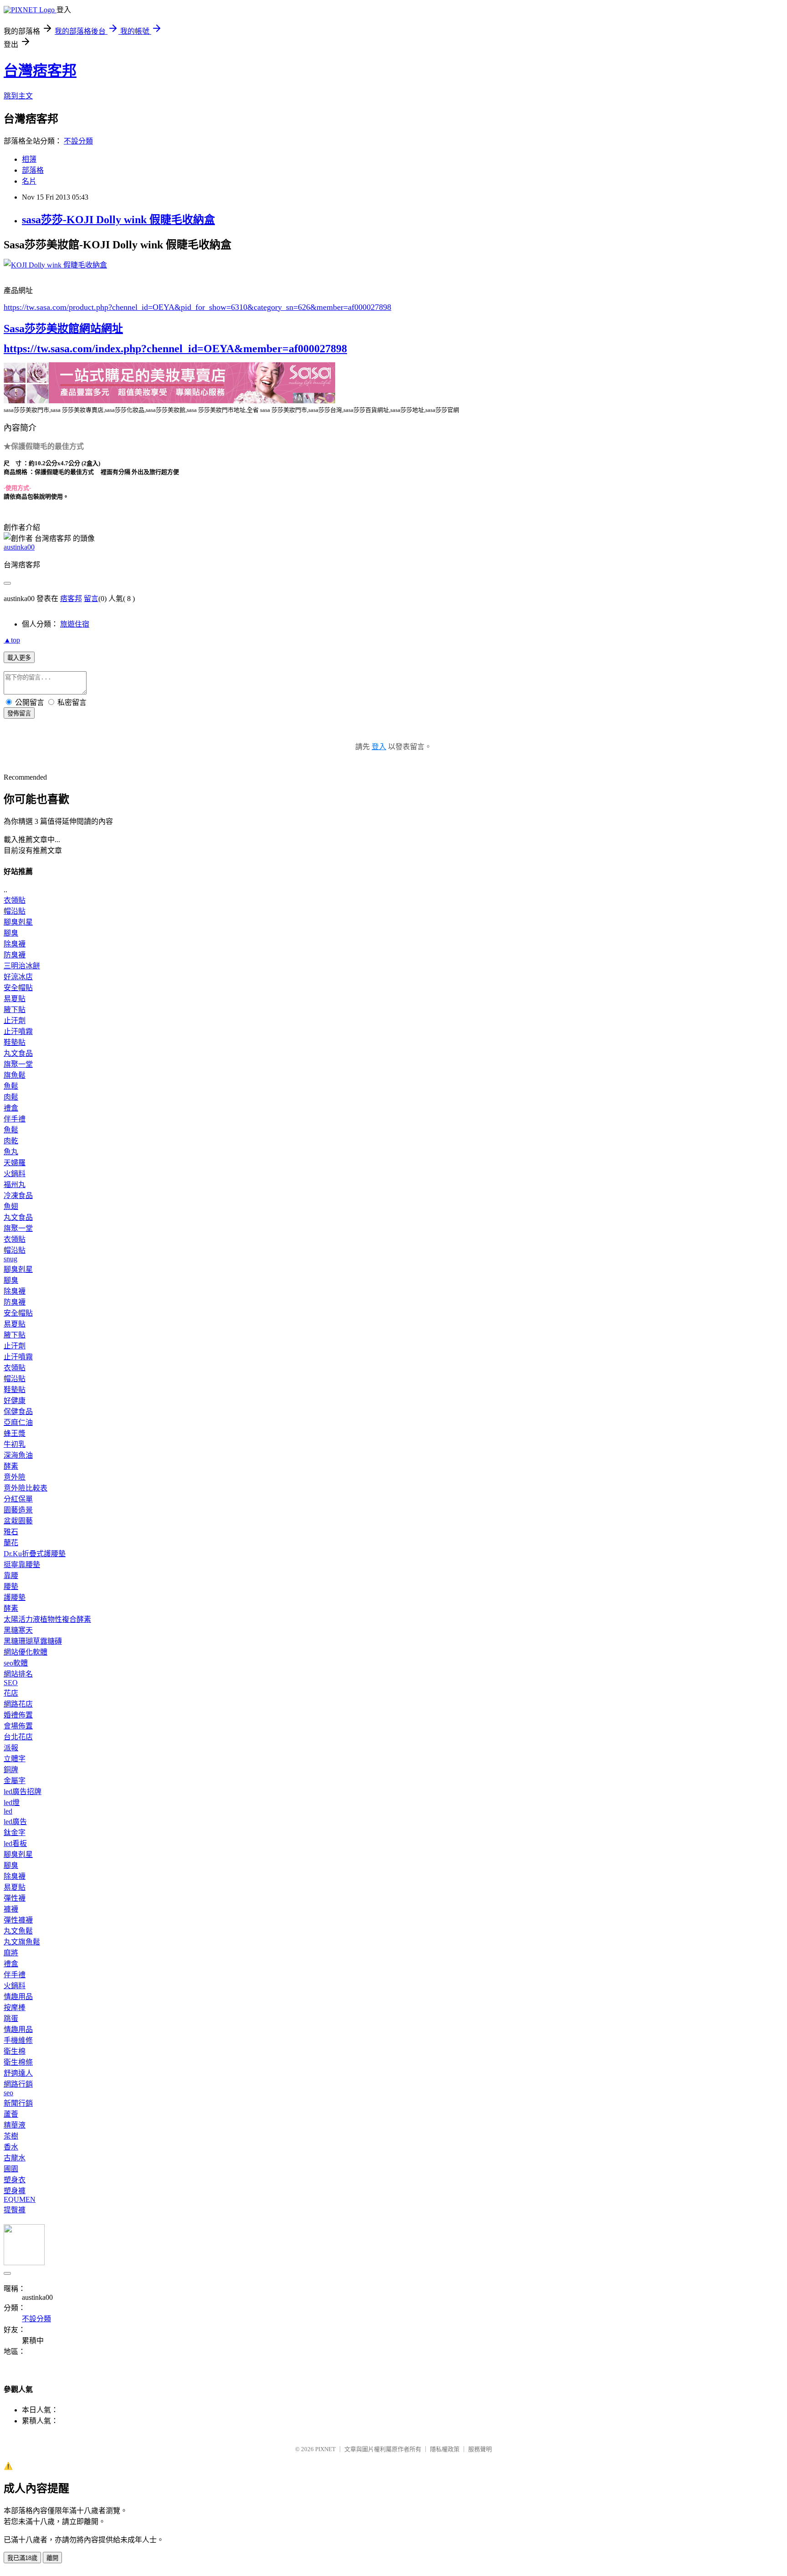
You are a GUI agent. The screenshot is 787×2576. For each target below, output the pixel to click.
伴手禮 (15, 1119)
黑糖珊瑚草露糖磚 (33, 1641)
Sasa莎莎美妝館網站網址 (63, 329)
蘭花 (11, 1543)
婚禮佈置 (18, 1715)
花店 (11, 1693)
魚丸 (11, 1152)
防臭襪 (15, 955)
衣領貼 (15, 900)
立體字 (15, 1759)
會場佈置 (18, 1726)
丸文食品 (18, 1053)
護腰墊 (15, 1597)
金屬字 (15, 1781)
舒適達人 (18, 2073)
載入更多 (19, 658)
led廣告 (15, 1822)
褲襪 (11, 1909)
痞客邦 (71, 599)
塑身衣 (15, 2180)
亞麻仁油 (18, 1422)
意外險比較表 (26, 1488)
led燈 (12, 1802)
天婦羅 (15, 1163)
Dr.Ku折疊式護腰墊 (35, 1554)
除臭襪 (15, 944)
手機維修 (18, 2040)
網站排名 (18, 1674)
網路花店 (18, 1704)
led (8, 1811)
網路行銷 (18, 2084)
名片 (29, 181)
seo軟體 (16, 1663)
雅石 (11, 1532)
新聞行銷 (18, 2103)
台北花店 (18, 1737)
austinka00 (19, 547)
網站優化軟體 (26, 1652)
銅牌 (11, 1770)
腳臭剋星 (18, 922)
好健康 (15, 1401)
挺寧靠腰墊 (22, 1565)
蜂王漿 (15, 1433)
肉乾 (11, 1141)
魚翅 (11, 1206)
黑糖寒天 (18, 1630)
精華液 (15, 2125)
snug (10, 1259)
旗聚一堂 (18, 1064)
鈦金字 (15, 1833)
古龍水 (15, 2158)
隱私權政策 (445, 2449)
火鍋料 (15, 1174)
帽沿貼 (15, 911)
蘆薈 (11, 2114)
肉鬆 (11, 1097)
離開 (52, 2558)
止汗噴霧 (18, 1031)
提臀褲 (15, 2210)
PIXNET (325, 2449)
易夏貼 (15, 999)
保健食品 (18, 1411)
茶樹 (11, 2136)
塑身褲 (15, 2191)
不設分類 (78, 141)
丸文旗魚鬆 (22, 1942)
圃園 (11, 2169)
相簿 (29, 159)
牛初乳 (15, 1444)
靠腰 (11, 1576)
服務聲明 (480, 2449)
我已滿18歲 (22, 2558)
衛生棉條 (18, 2062)
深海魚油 (18, 1455)
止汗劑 (15, 1021)
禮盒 (11, 1108)
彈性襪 (15, 1898)
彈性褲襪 (18, 1920)
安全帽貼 (18, 988)
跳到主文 (18, 96)
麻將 (11, 1953)
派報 (11, 1748)
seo (8, 2093)
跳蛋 (11, 2018)
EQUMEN (20, 2199)
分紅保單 (18, 1499)
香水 (11, 2147)
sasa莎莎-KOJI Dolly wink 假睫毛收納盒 (118, 220)
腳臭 (11, 933)
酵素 (11, 1466)
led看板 (15, 1843)
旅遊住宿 (75, 624)
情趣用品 (18, 1997)
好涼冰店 (18, 977)
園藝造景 (18, 1510)
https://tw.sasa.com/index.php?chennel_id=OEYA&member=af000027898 (175, 349)
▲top (12, 640)
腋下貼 (15, 1010)
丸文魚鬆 (18, 1931)
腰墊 (11, 1586)
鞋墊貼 (15, 1042)
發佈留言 (19, 713)
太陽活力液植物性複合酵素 (47, 1619)
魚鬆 (11, 1086)
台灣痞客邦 (40, 71)
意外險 (15, 1477)
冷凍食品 (18, 1195)
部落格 (33, 170)
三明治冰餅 (22, 966)
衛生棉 (15, 2051)
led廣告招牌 (23, 1792)
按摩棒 (15, 2008)
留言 (91, 599)
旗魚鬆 (15, 1075)
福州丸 (15, 1185)
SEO (11, 1683)
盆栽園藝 (18, 1521)
